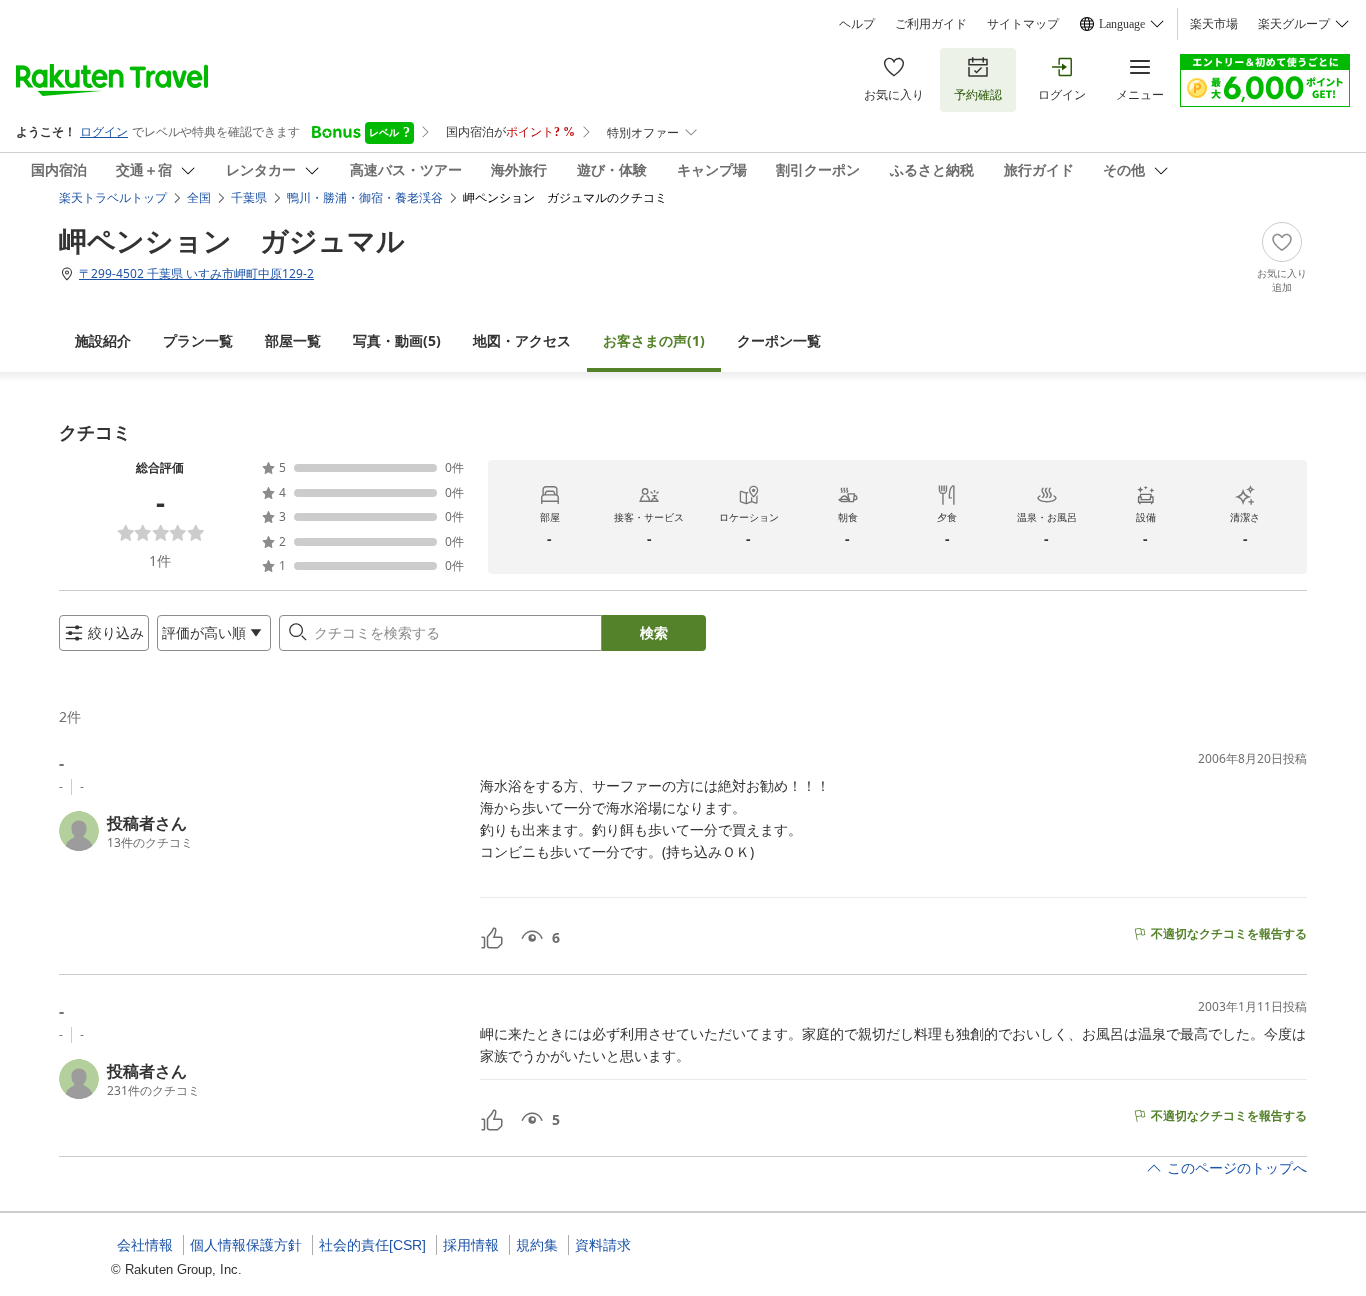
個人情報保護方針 (246, 1245)
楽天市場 (1214, 24)
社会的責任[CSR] (372, 1245)
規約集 (537, 1245)
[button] (261, 831)
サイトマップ (1023, 24)
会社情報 (145, 1245)
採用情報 (471, 1245)
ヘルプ (857, 24)
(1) (654, 340)
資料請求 (603, 1245)
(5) (397, 340)
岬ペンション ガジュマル (232, 240)
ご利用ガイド (931, 24)
